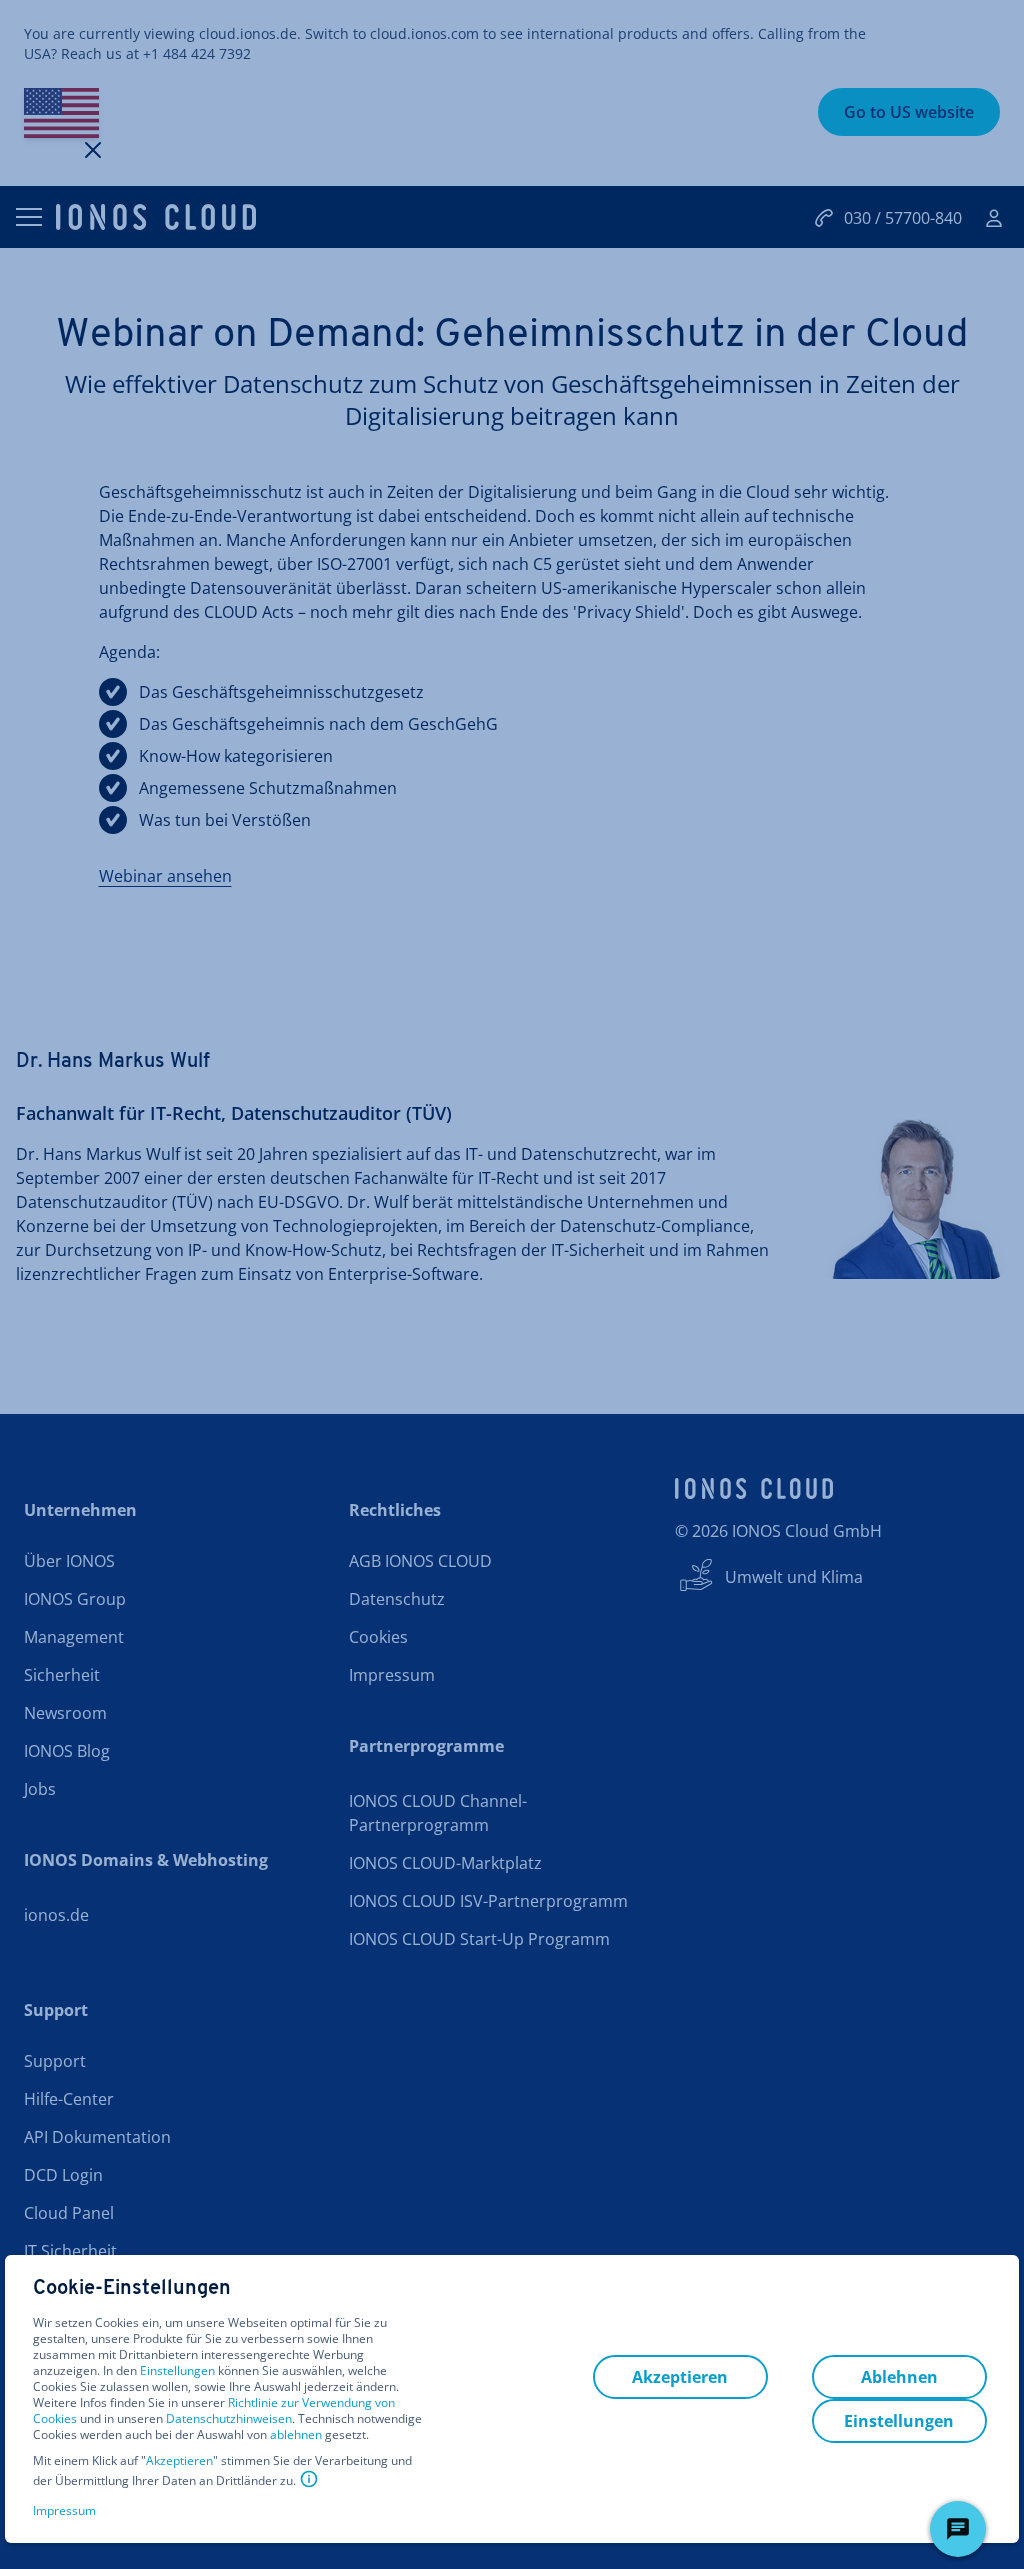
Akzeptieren (179, 2461)
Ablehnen (899, 2377)
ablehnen (296, 2435)
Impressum (64, 2510)
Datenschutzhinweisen (229, 2418)
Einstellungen (177, 2371)
